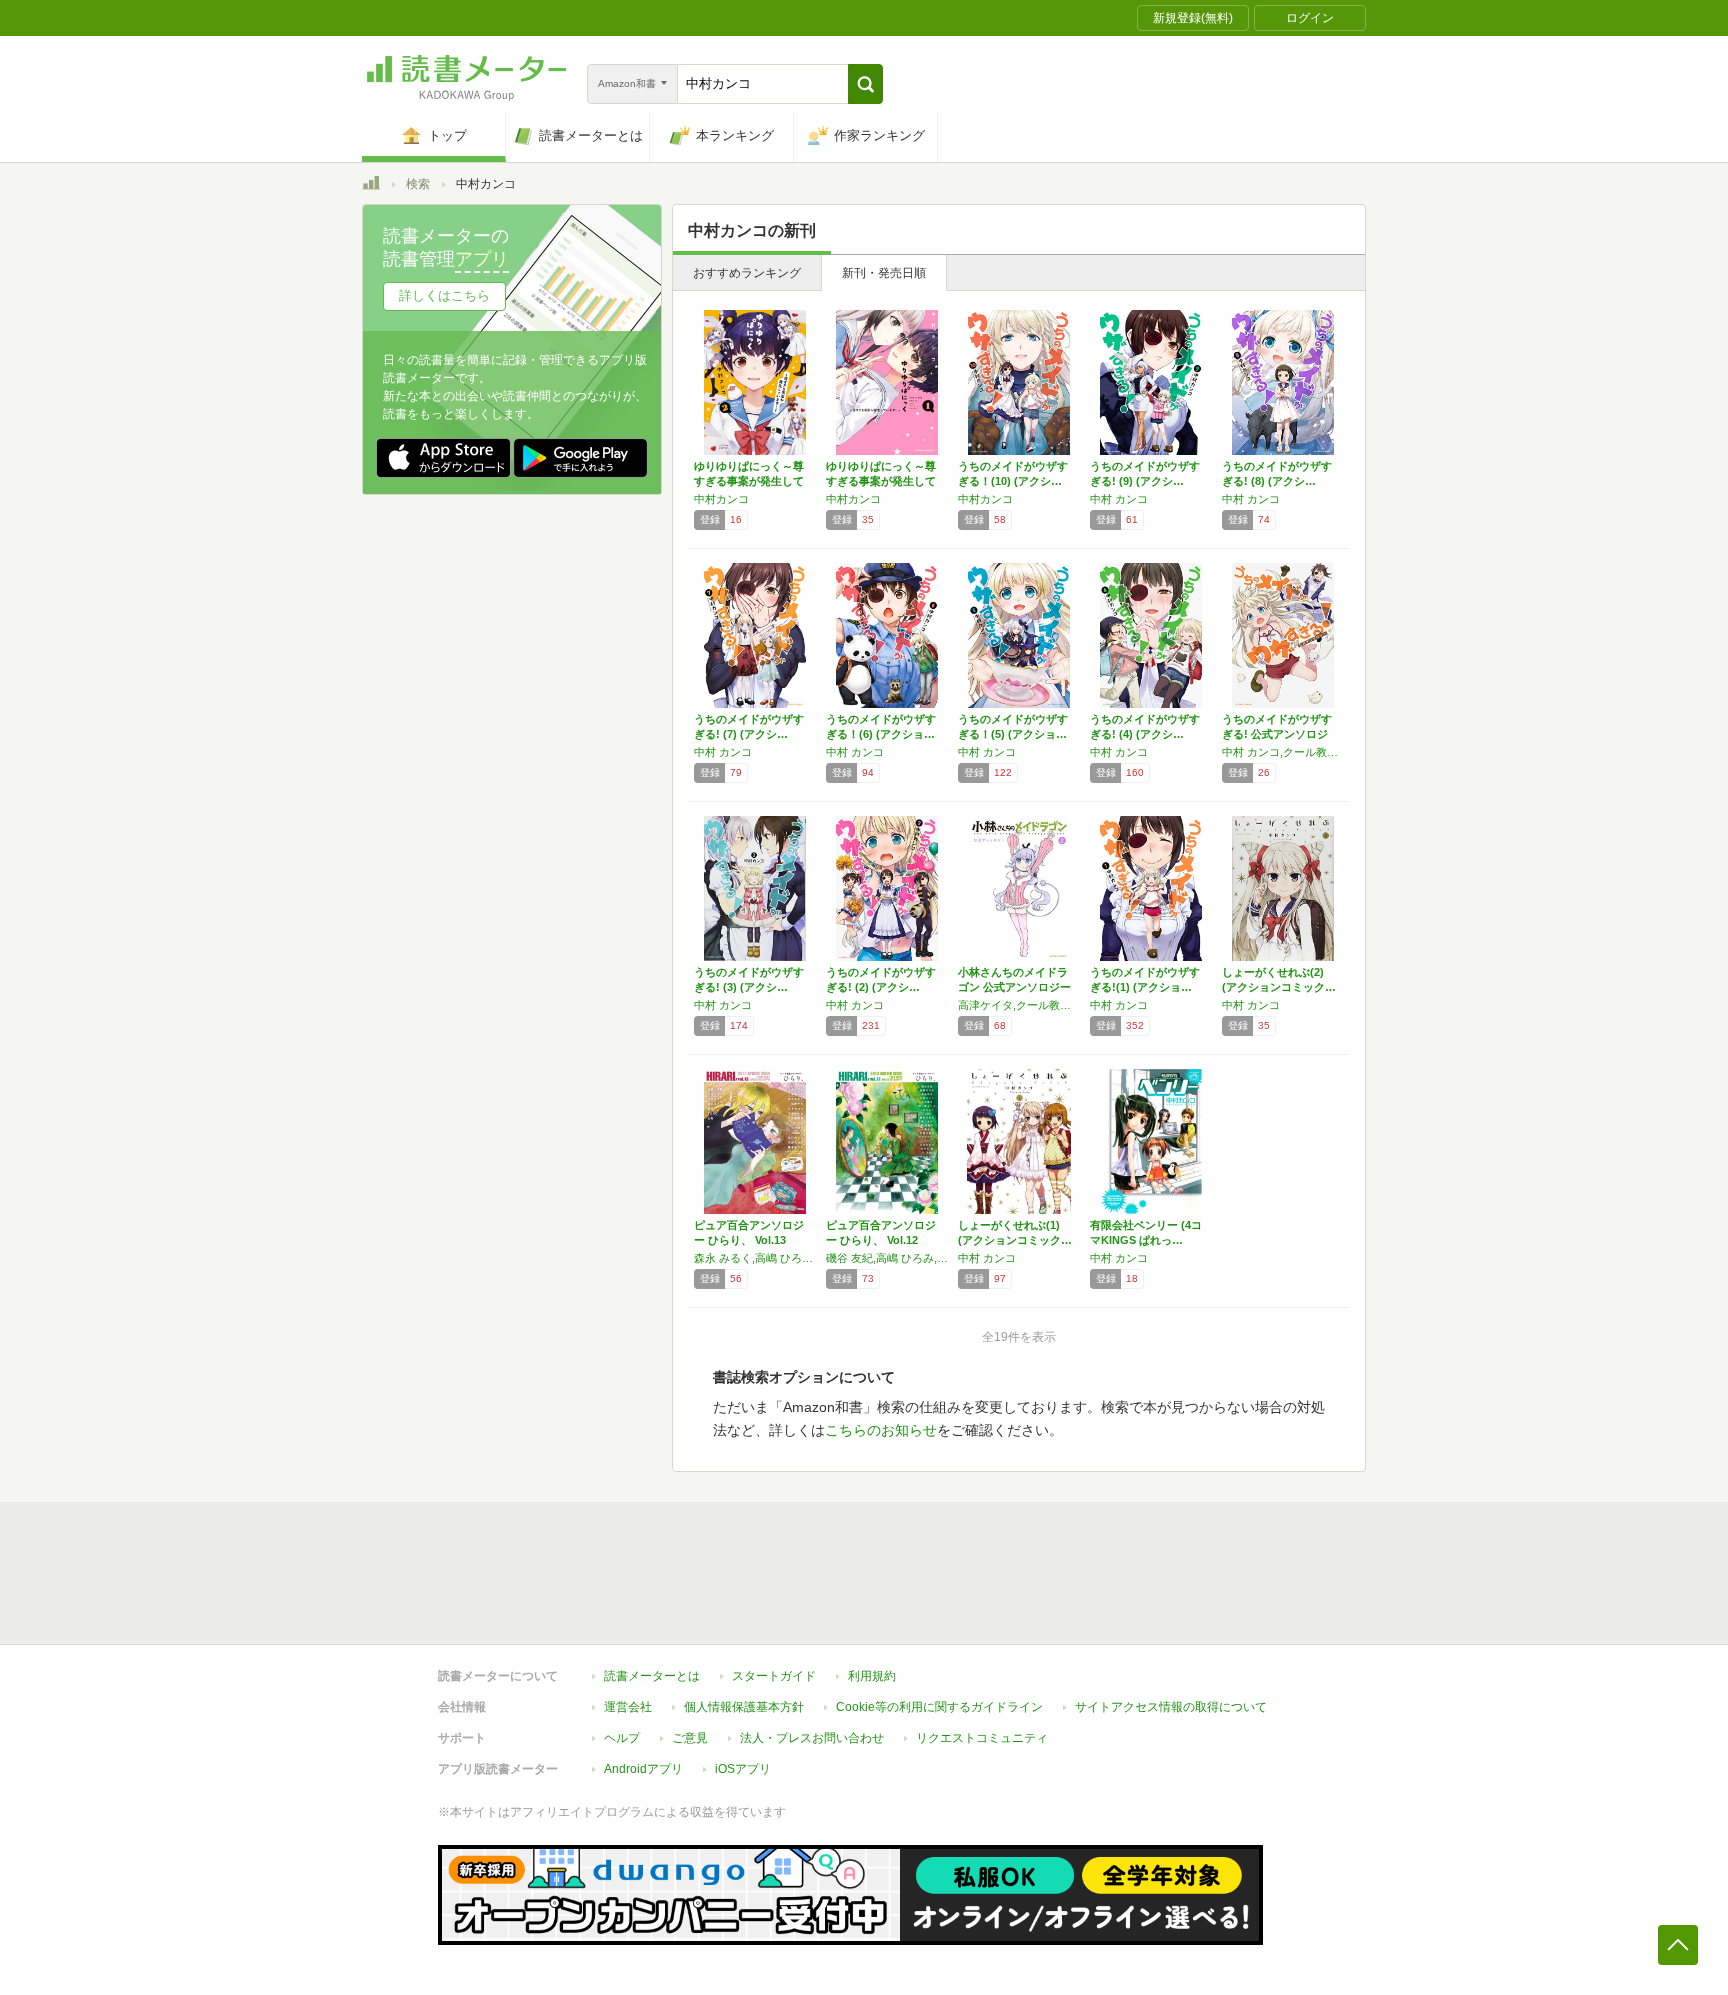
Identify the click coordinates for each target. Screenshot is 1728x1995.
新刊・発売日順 (884, 273)
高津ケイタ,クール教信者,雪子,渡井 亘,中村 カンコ (1019, 1005)
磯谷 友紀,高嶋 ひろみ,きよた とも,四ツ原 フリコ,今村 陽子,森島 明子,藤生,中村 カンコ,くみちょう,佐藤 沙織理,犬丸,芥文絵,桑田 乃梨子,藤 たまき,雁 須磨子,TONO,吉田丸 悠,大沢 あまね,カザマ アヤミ (887, 1258)
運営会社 (628, 1707)
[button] (865, 84)
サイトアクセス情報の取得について (1171, 1707)
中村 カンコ (1119, 499)
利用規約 (872, 1676)
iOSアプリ (743, 1769)
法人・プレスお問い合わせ (812, 1738)
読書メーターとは (652, 1676)
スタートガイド (774, 1676)
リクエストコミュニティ (982, 1738)
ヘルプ (622, 1738)
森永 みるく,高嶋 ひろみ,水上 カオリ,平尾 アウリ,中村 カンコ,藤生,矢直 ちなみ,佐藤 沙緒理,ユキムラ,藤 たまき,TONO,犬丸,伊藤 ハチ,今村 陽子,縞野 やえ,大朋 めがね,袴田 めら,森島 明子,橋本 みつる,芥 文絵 (755, 1258)
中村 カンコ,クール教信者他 (1283, 752)
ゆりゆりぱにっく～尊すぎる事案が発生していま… (749, 481)
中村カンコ (721, 499)
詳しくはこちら (444, 295)
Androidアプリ (643, 1769)
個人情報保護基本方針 (744, 1707)
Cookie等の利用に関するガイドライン (939, 1707)
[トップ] (371, 186)
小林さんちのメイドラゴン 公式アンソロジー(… (1014, 987)
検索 (418, 184)
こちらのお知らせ (881, 1430)
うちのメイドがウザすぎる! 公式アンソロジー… (1277, 734)
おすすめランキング (747, 273)
